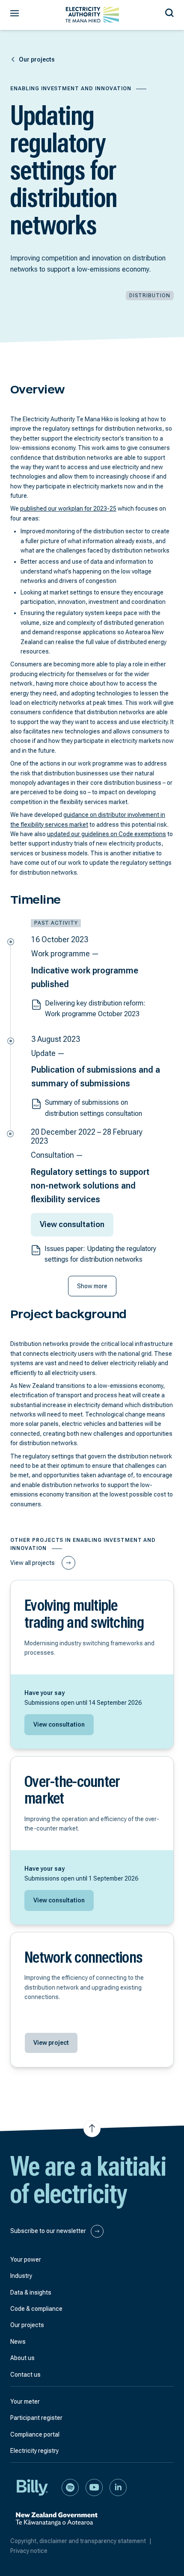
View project (51, 2043)
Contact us (25, 2375)
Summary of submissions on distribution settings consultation (93, 1108)
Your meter (25, 2402)
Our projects (27, 2325)
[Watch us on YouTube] (94, 2487)
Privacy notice (29, 2551)
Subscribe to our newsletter (49, 2230)
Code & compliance (36, 2309)
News (18, 2342)
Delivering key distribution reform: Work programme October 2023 (95, 1009)
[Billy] (33, 2487)
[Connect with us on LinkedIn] (118, 2487)
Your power (26, 2260)
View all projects (33, 1563)
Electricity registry (34, 2451)
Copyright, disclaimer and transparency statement (81, 2541)
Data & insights (31, 2292)
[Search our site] (169, 12)
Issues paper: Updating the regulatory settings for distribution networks (100, 1254)
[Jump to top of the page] (92, 2129)
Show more (92, 1286)
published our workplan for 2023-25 (68, 509)
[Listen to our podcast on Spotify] (70, 2487)
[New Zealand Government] (56, 2524)
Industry (21, 2276)
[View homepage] (92, 15)
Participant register (36, 2418)
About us (22, 2358)
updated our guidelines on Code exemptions (107, 834)
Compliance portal (35, 2434)
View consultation (72, 1224)
